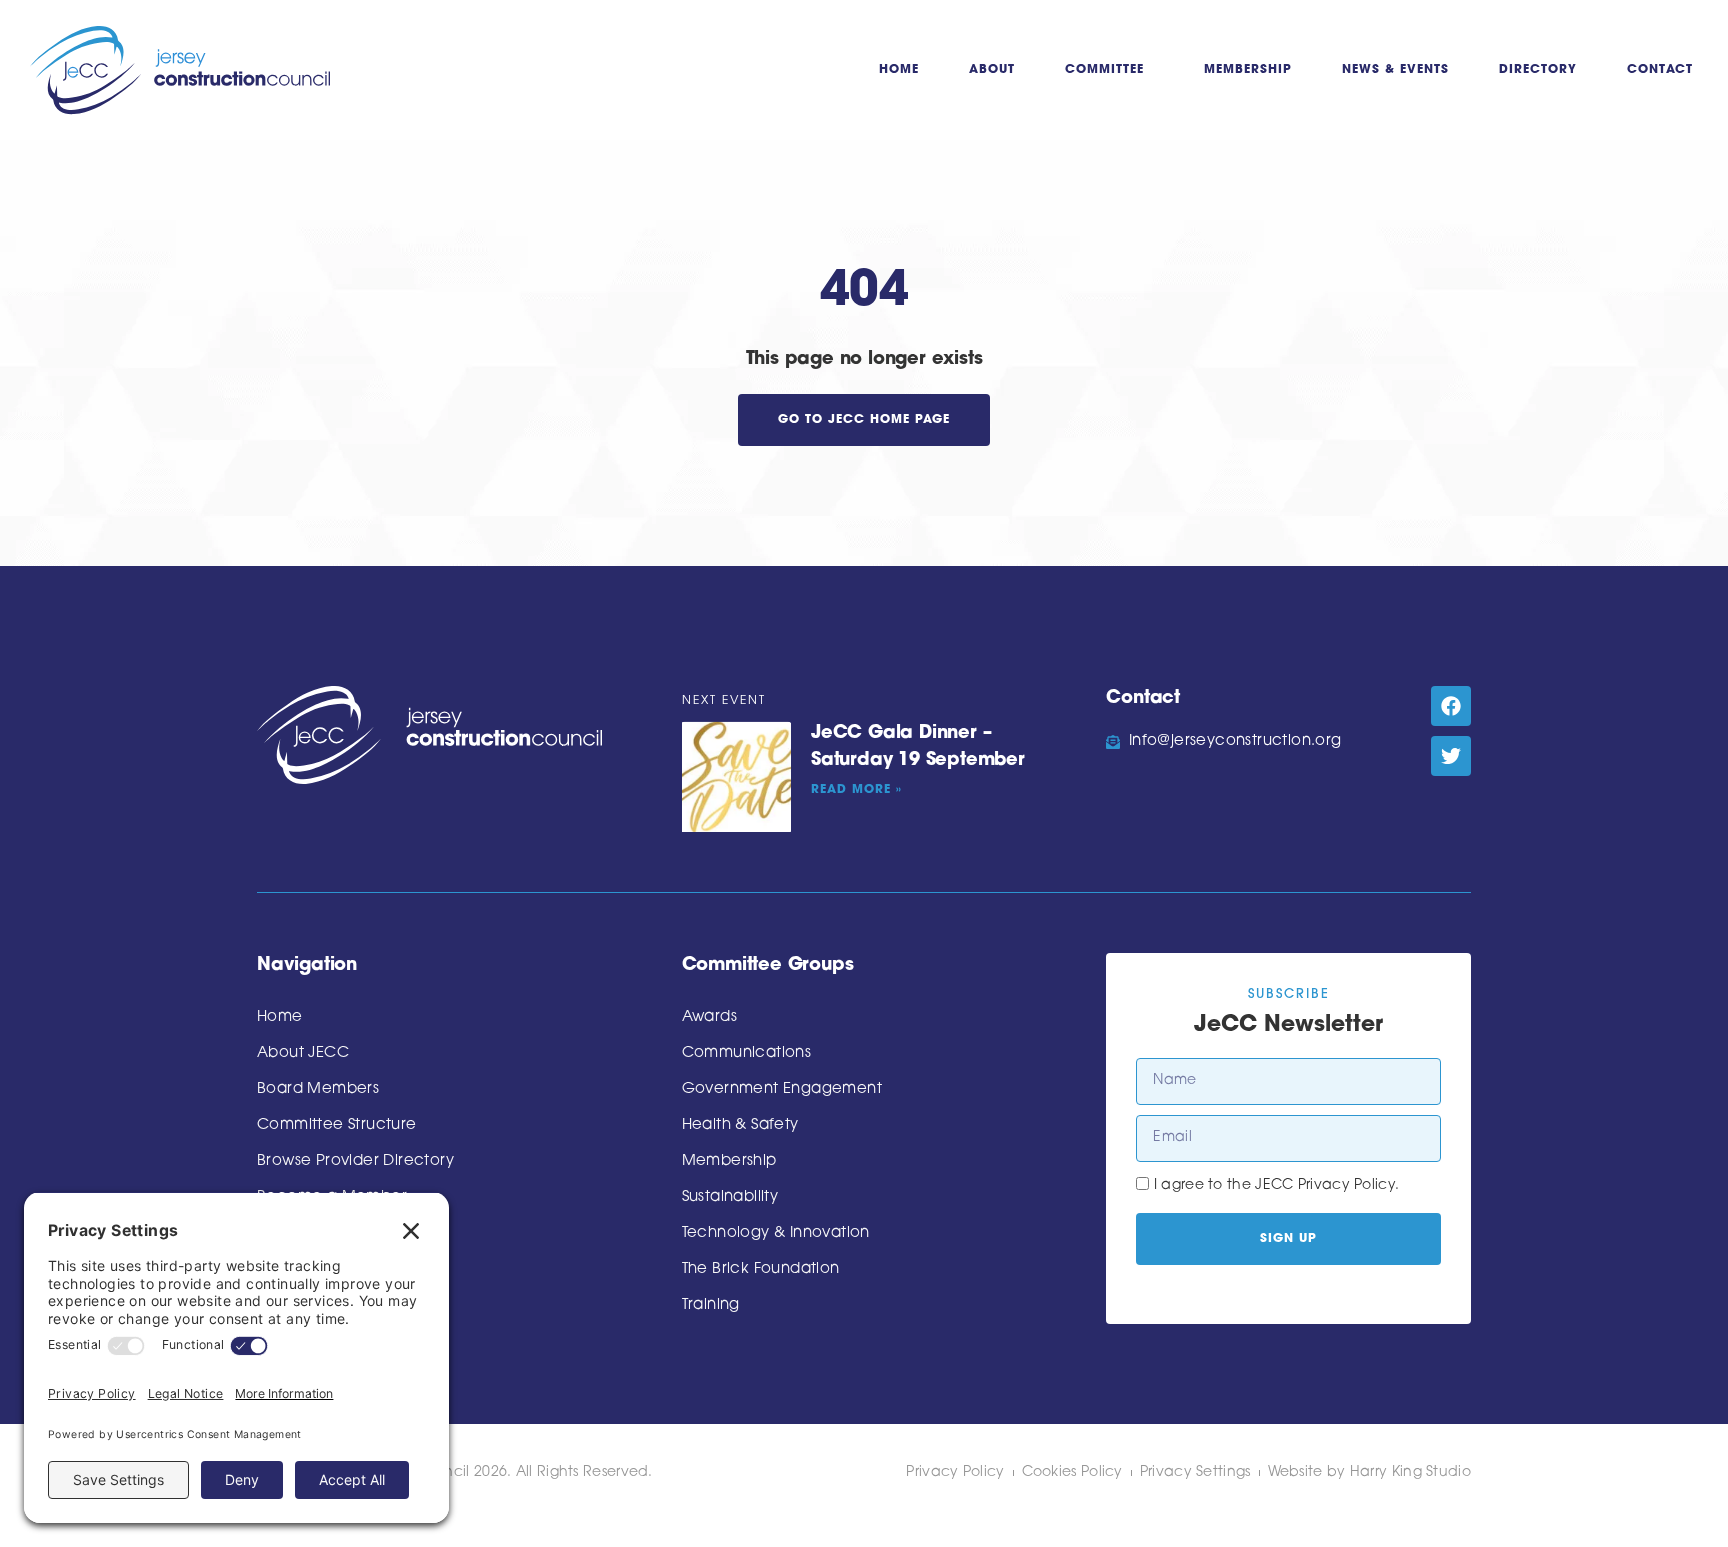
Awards (709, 1017)
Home (899, 70)
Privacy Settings (1195, 1472)
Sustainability (730, 1197)
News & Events (1395, 70)
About (992, 70)
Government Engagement (782, 1089)
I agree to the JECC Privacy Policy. (1277, 1185)
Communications (747, 1053)
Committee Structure (337, 1125)
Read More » (856, 790)
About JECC (303, 1053)
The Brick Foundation (761, 1269)
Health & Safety (740, 1125)
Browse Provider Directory (355, 1161)
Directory (1538, 70)
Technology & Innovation (776, 1233)
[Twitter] (1451, 756)
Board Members (318, 1089)
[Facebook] (1451, 706)
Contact (1660, 70)
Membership (1248, 70)
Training (711, 1305)
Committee (1104, 70)
